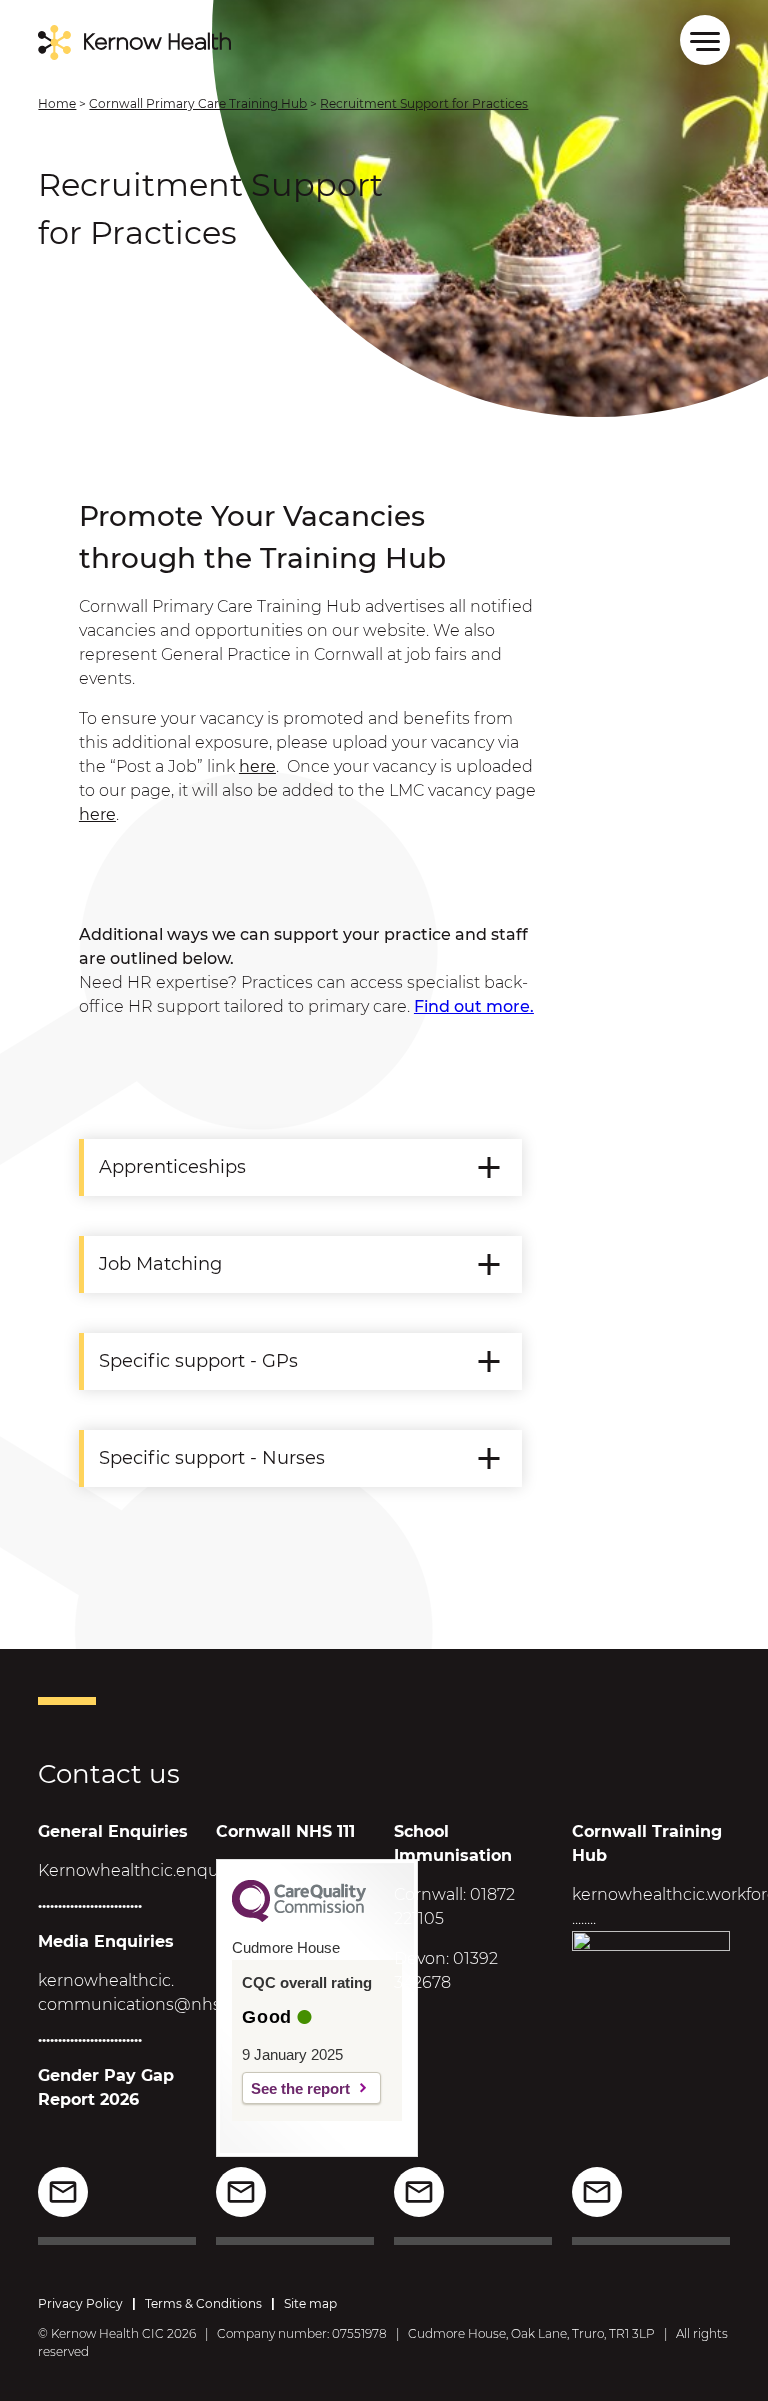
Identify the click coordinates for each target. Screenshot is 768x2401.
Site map (310, 2303)
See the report (300, 2088)
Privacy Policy (80, 2303)
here (257, 766)
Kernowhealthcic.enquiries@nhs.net (183, 1870)
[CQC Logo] (299, 1917)
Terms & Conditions (203, 2303)
